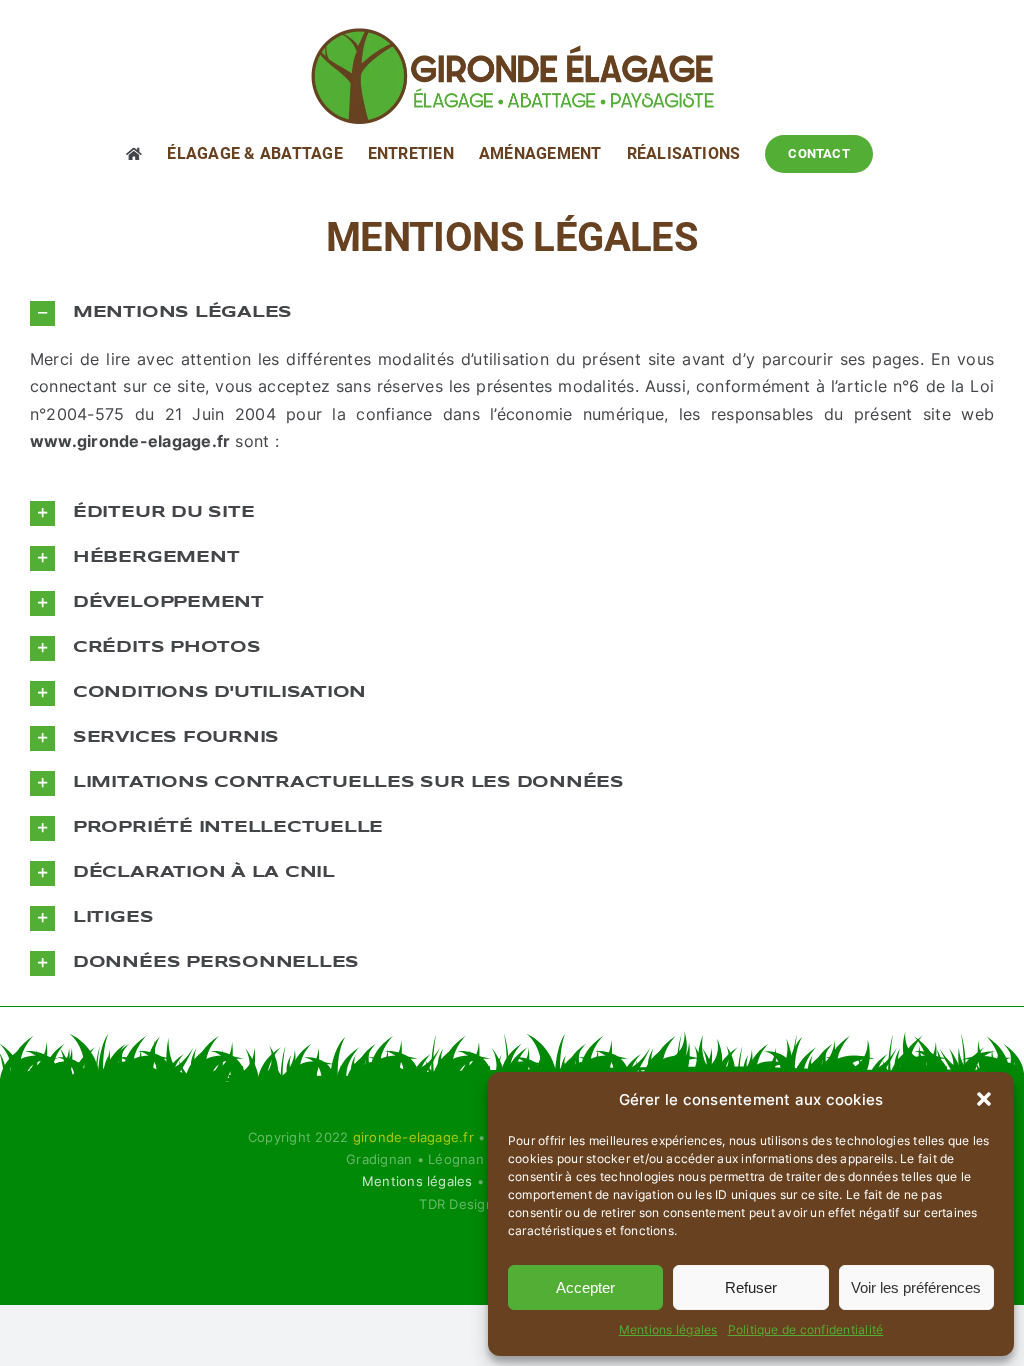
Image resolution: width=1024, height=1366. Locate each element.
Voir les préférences (916, 1287)
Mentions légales (668, 1329)
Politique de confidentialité (806, 1329)
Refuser (751, 1287)
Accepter (585, 1287)
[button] (984, 1099)
